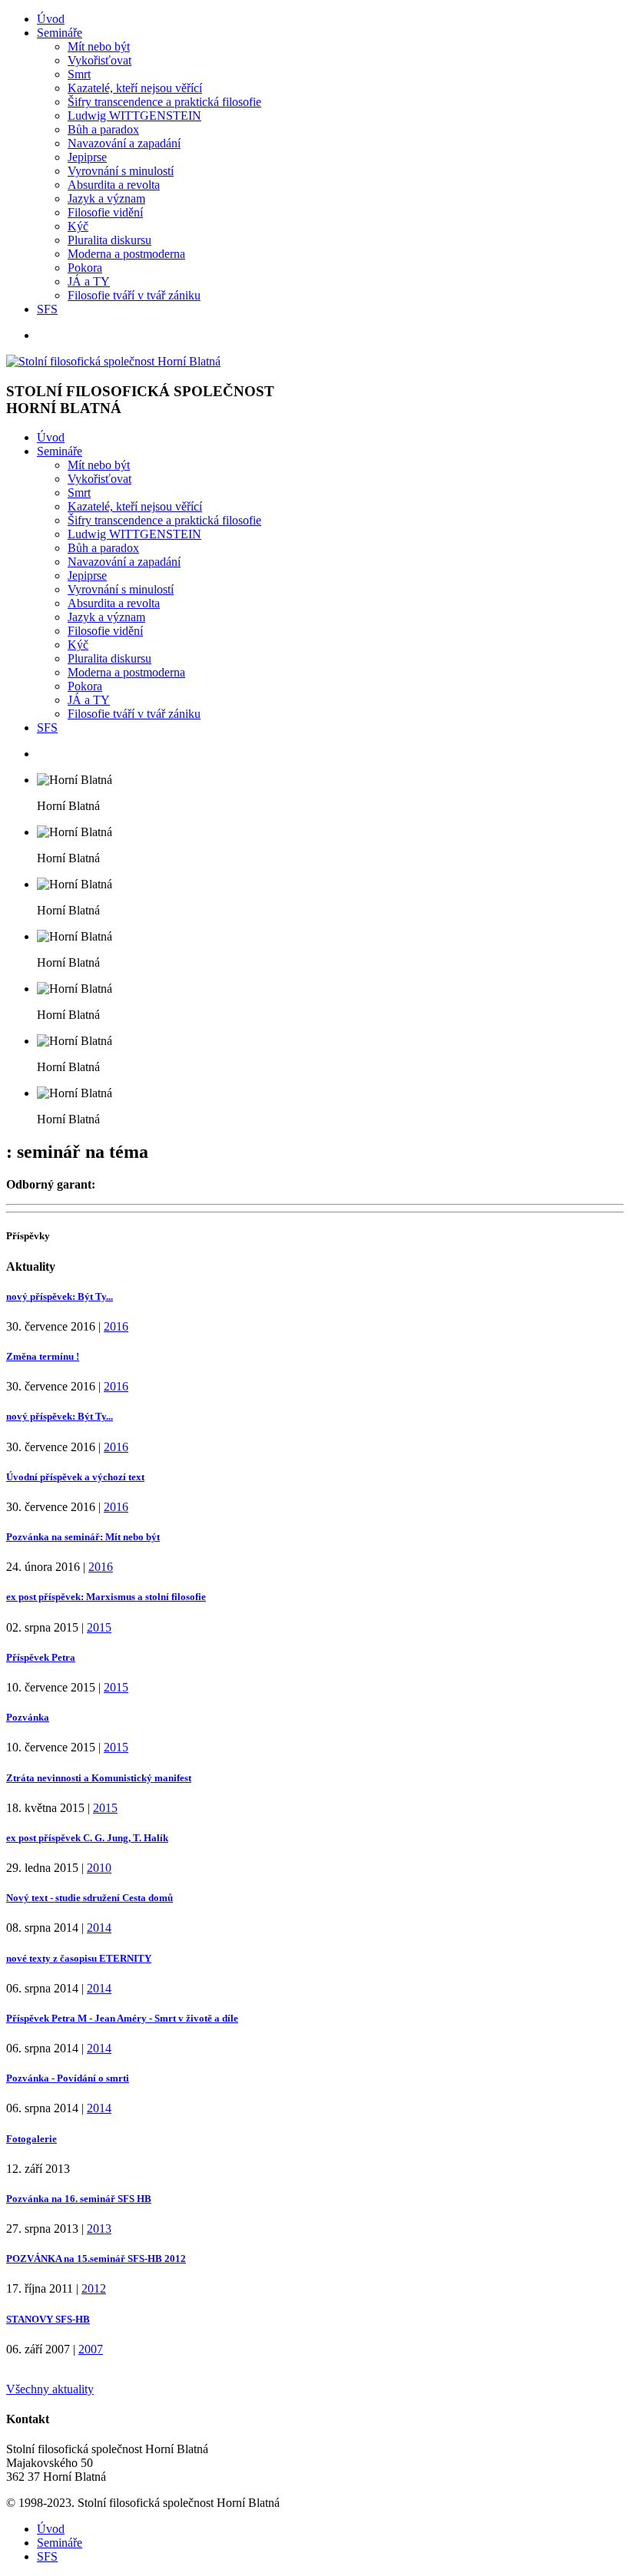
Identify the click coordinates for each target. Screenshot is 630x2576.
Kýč (78, 226)
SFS (47, 309)
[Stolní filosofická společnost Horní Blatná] (113, 361)
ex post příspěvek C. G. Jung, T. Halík (87, 1838)
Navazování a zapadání (124, 143)
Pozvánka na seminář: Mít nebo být (83, 1537)
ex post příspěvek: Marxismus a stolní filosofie (106, 1597)
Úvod (51, 19)
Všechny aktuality (50, 2389)
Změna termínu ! (43, 1356)
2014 (99, 1928)
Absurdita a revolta (114, 185)
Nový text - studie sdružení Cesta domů (90, 1898)
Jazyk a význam (106, 198)
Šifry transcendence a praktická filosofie (164, 102)
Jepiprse (87, 157)
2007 (91, 2349)
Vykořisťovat (99, 60)
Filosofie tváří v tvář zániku (134, 295)
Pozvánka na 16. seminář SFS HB (79, 2199)
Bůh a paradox (103, 129)
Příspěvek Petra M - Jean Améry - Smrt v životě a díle (122, 2018)
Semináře (60, 33)
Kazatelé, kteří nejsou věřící (135, 88)
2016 (116, 1326)
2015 (99, 1627)
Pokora (85, 268)
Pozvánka (28, 1717)
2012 (94, 2288)
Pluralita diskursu (109, 240)
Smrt (79, 74)
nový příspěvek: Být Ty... (60, 1296)
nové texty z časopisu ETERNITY (79, 1958)
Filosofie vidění (105, 212)
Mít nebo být (99, 46)
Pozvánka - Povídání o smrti (68, 2078)
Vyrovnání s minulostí (121, 171)
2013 (99, 2229)
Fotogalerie (31, 2139)
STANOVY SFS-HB (48, 2319)
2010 (99, 1868)
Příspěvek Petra (41, 1657)
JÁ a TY (89, 281)
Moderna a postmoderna (126, 254)
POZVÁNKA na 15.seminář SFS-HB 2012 (96, 2259)
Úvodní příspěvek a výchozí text (75, 1477)
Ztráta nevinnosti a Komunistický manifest (99, 1778)
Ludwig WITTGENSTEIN (134, 116)
